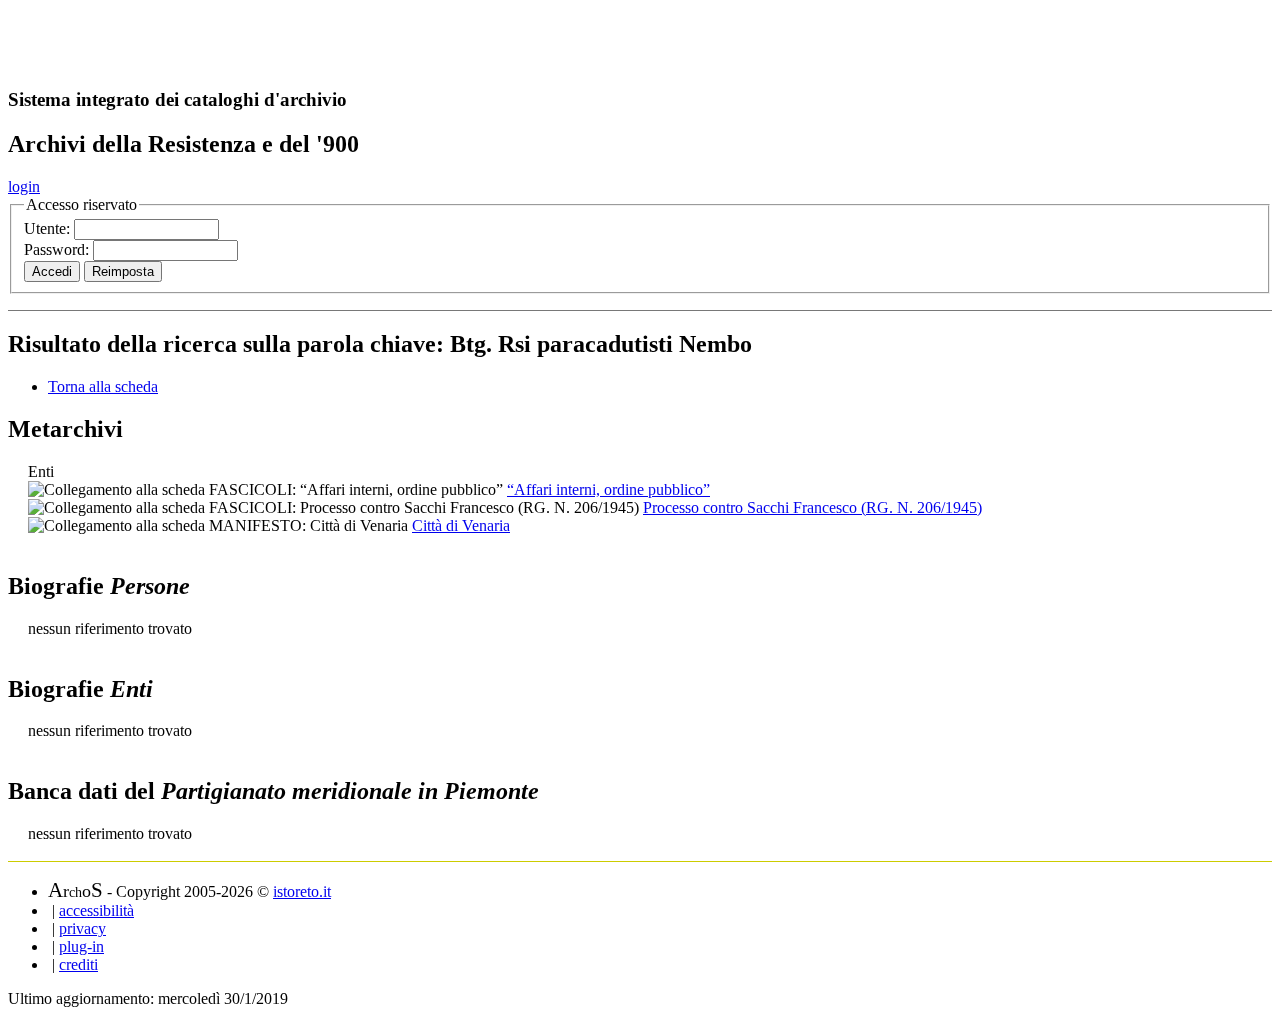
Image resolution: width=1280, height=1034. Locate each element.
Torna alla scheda (103, 386)
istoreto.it (302, 891)
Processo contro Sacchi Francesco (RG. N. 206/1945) (812, 507)
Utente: (49, 228)
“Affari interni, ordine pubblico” (608, 489)
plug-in (81, 946)
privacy (82, 928)
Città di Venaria (461, 525)
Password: (58, 249)
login (24, 186)
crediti (78, 964)
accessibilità (96, 910)
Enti (41, 471)
